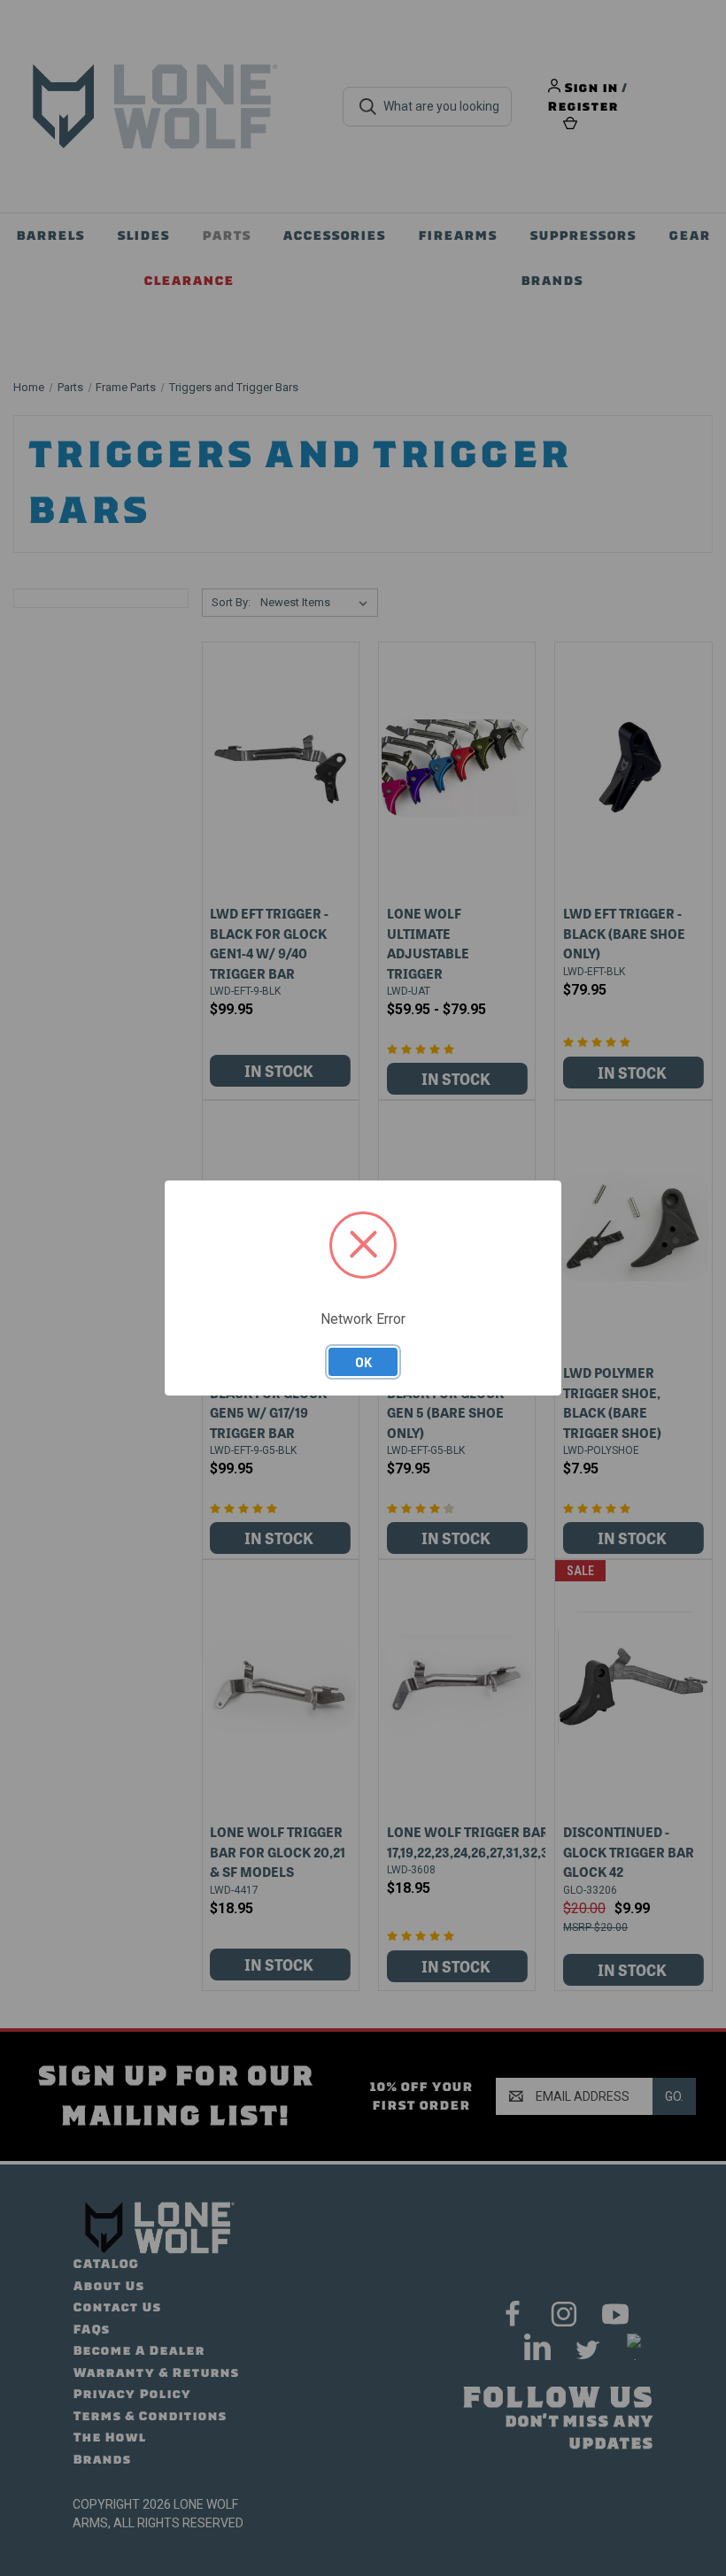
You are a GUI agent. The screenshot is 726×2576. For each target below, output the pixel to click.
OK (363, 1362)
